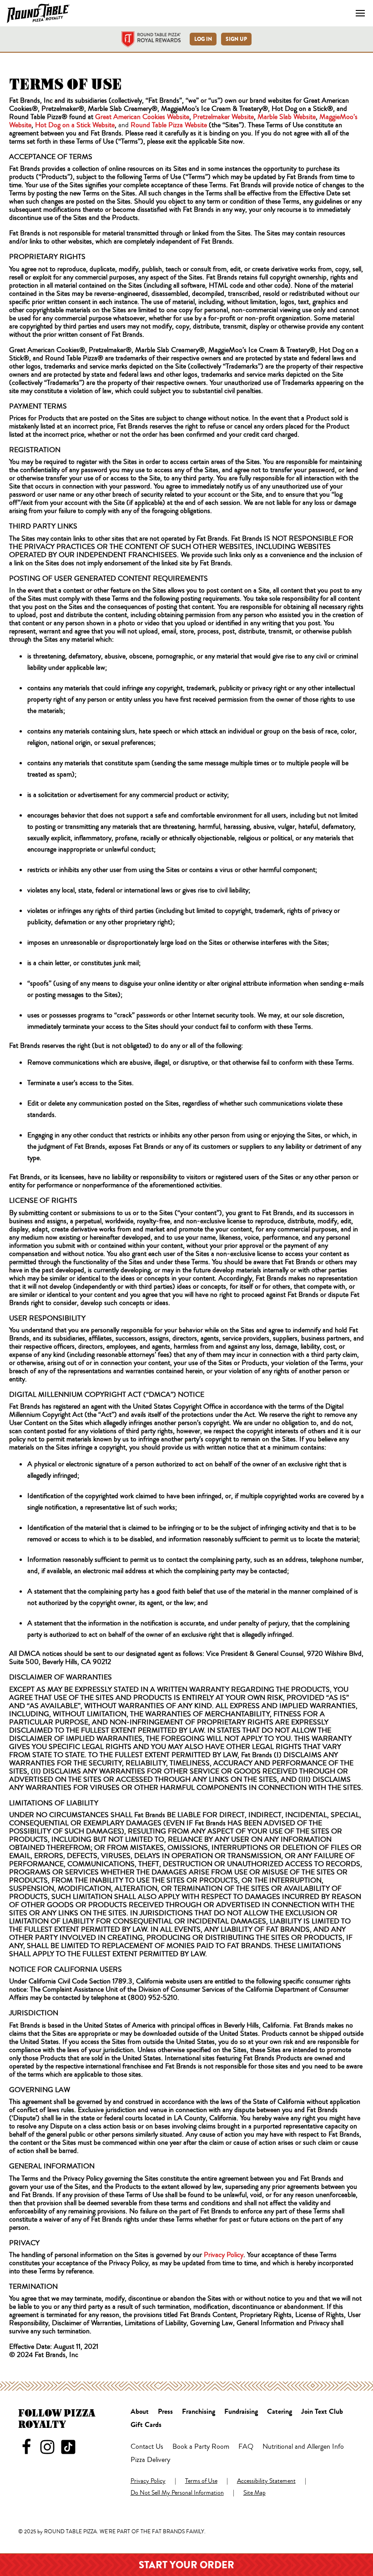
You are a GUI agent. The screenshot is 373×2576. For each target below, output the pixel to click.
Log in (203, 39)
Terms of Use (201, 2481)
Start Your (186, 2565)
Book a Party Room (201, 2447)
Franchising (199, 2412)
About (140, 2412)
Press (165, 2412)
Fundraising (241, 2412)
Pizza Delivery (150, 2460)
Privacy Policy (148, 2481)
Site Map (255, 2493)
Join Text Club (322, 2412)
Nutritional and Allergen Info (303, 2447)
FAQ (246, 2447)
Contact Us (147, 2447)
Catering (280, 2412)
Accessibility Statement (266, 2481)
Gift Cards (146, 2425)
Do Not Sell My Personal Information (177, 2493)
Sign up (236, 39)
